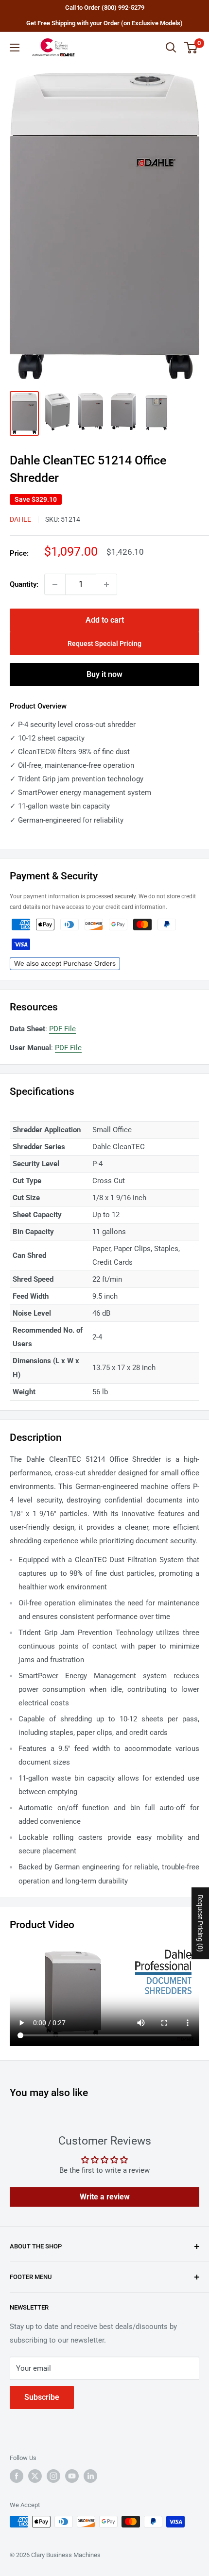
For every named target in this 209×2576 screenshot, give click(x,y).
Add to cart (105, 620)
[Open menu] (15, 48)
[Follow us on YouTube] (72, 2476)
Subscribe (42, 2397)
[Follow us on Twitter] (35, 2476)
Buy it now (104, 674)
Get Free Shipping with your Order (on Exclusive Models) (104, 23)
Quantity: (24, 584)
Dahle (20, 519)
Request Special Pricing (104, 644)
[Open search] (171, 48)
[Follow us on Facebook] (17, 2476)
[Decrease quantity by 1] (55, 584)
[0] (191, 48)
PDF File (62, 1029)
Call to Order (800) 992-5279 (105, 8)
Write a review (105, 2197)
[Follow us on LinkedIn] (90, 2476)
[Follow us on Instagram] (53, 2476)
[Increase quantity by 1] (106, 584)
